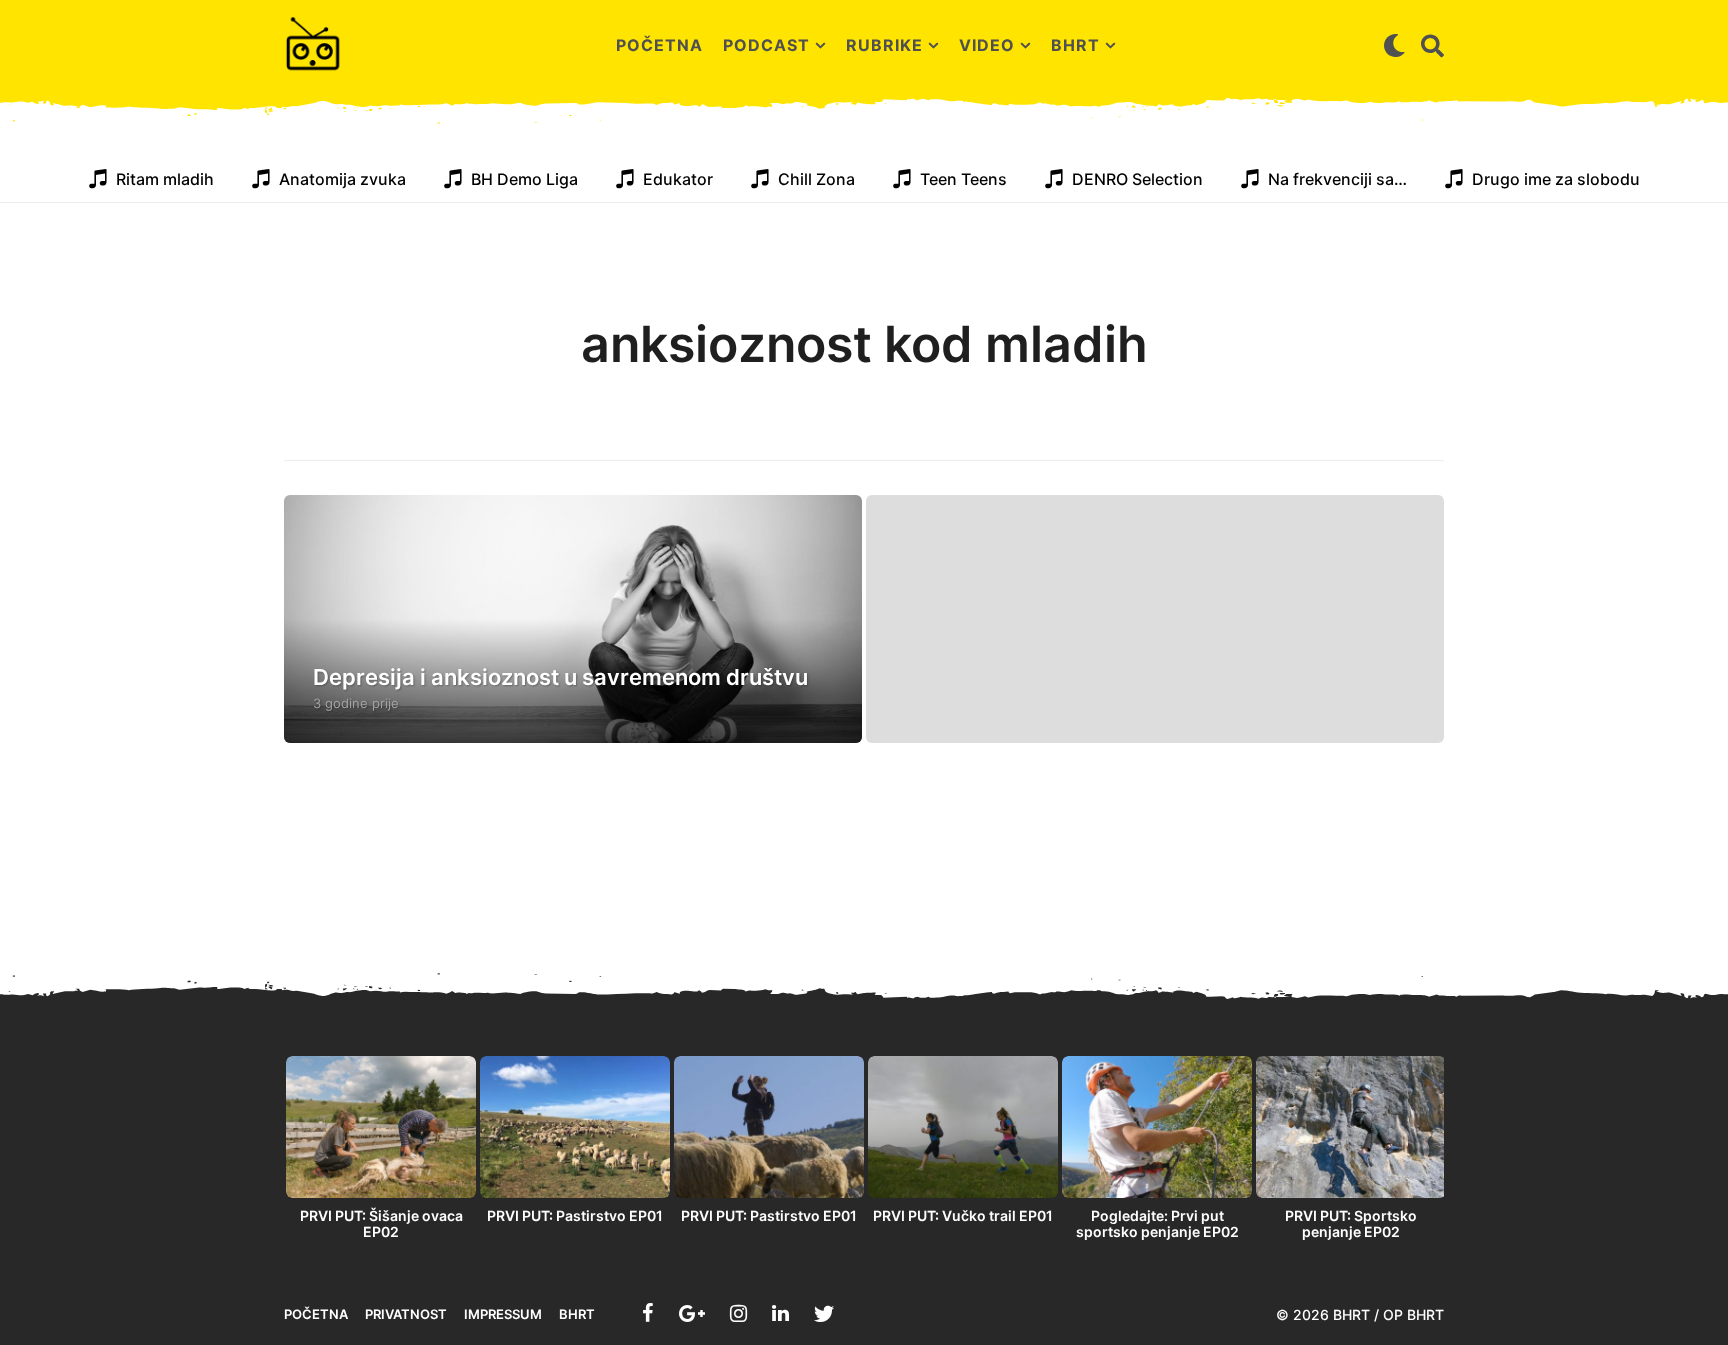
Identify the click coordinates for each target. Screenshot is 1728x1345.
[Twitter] (824, 1313)
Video (987, 45)
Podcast (766, 45)
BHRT (1075, 45)
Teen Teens (963, 179)
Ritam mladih (165, 179)
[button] (1394, 45)
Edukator (678, 179)
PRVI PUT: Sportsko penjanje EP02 (1351, 1223)
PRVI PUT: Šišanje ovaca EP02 (381, 1223)
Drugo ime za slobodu (1556, 179)
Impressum (503, 1314)
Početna (659, 45)
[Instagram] (738, 1313)
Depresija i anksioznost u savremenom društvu (560, 677)
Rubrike (884, 45)
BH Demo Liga (524, 179)
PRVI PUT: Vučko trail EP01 (963, 1215)
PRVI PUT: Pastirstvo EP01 (575, 1215)
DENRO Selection (1137, 179)
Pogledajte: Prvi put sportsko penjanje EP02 (1157, 1223)
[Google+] (692, 1313)
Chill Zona (816, 179)
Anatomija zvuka (342, 179)
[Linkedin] (780, 1313)
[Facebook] (648, 1313)
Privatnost (406, 1314)
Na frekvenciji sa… (1337, 179)
